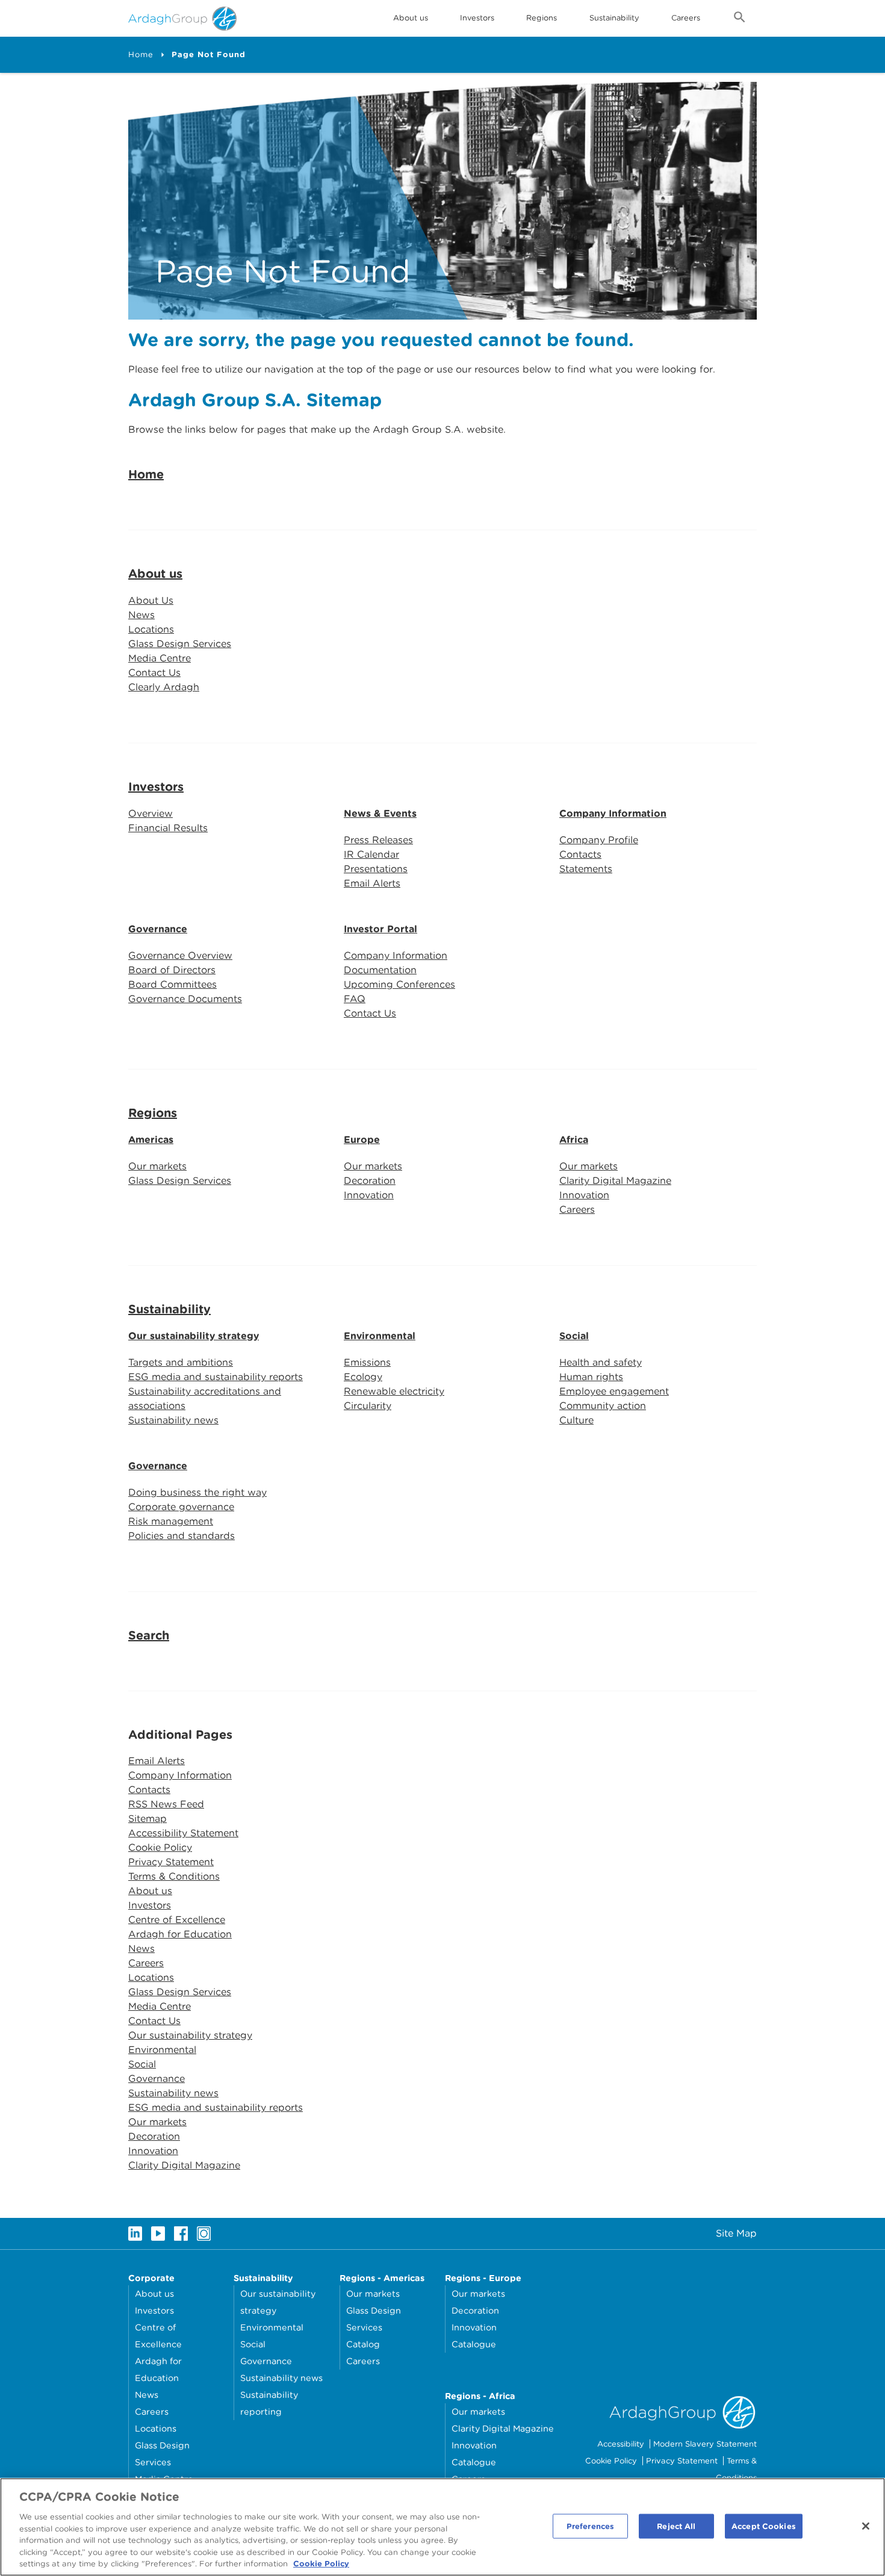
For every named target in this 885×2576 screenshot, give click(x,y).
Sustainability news (173, 1420)
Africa (574, 1140)
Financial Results (168, 828)
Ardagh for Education (180, 1934)
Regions (153, 1113)
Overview (151, 813)
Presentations (376, 869)
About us (155, 574)
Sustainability (614, 18)
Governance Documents (185, 999)
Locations (151, 629)
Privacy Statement (171, 1862)
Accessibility (621, 2444)
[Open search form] (740, 19)
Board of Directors (172, 970)
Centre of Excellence (177, 1920)
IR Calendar (371, 854)
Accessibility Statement (183, 1833)
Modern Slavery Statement (705, 2444)
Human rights (591, 1377)
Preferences (590, 2526)
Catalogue (474, 2344)
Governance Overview (180, 955)
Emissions (367, 1362)
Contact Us (154, 673)
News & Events (380, 813)
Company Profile (599, 840)
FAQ (355, 999)
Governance (158, 929)
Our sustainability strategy (194, 1336)
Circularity (368, 1406)
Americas (151, 1140)
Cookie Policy (160, 1847)
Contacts (580, 854)
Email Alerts (372, 883)
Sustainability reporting (269, 2403)
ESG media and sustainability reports (216, 1377)
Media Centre (160, 658)
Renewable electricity (394, 1391)
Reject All (676, 2526)
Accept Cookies (764, 2526)
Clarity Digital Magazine (615, 1181)
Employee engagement (614, 1391)
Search (149, 1635)
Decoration (370, 1181)
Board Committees (172, 984)
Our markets (157, 1166)
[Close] (866, 2526)
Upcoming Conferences (399, 984)
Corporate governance (181, 1507)
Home (141, 54)
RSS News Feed (166, 1804)
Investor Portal (380, 929)
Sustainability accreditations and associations (205, 1398)
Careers (686, 18)
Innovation (369, 1195)
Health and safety (601, 1362)
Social (574, 1336)
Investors (477, 18)
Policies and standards (182, 1536)
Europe (362, 1140)
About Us (151, 600)
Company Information (613, 813)
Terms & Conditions (174, 1876)
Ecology (363, 1377)
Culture (576, 1420)
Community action (603, 1406)
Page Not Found (209, 54)
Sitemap (147, 1819)
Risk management (171, 1521)
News (141, 615)
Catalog (363, 2344)
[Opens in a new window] (135, 2234)
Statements (586, 869)
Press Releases (378, 840)
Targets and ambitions (181, 1362)
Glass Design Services (180, 644)
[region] (442, 2527)
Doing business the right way (197, 1492)
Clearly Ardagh (164, 687)
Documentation (380, 970)
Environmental (380, 1336)
